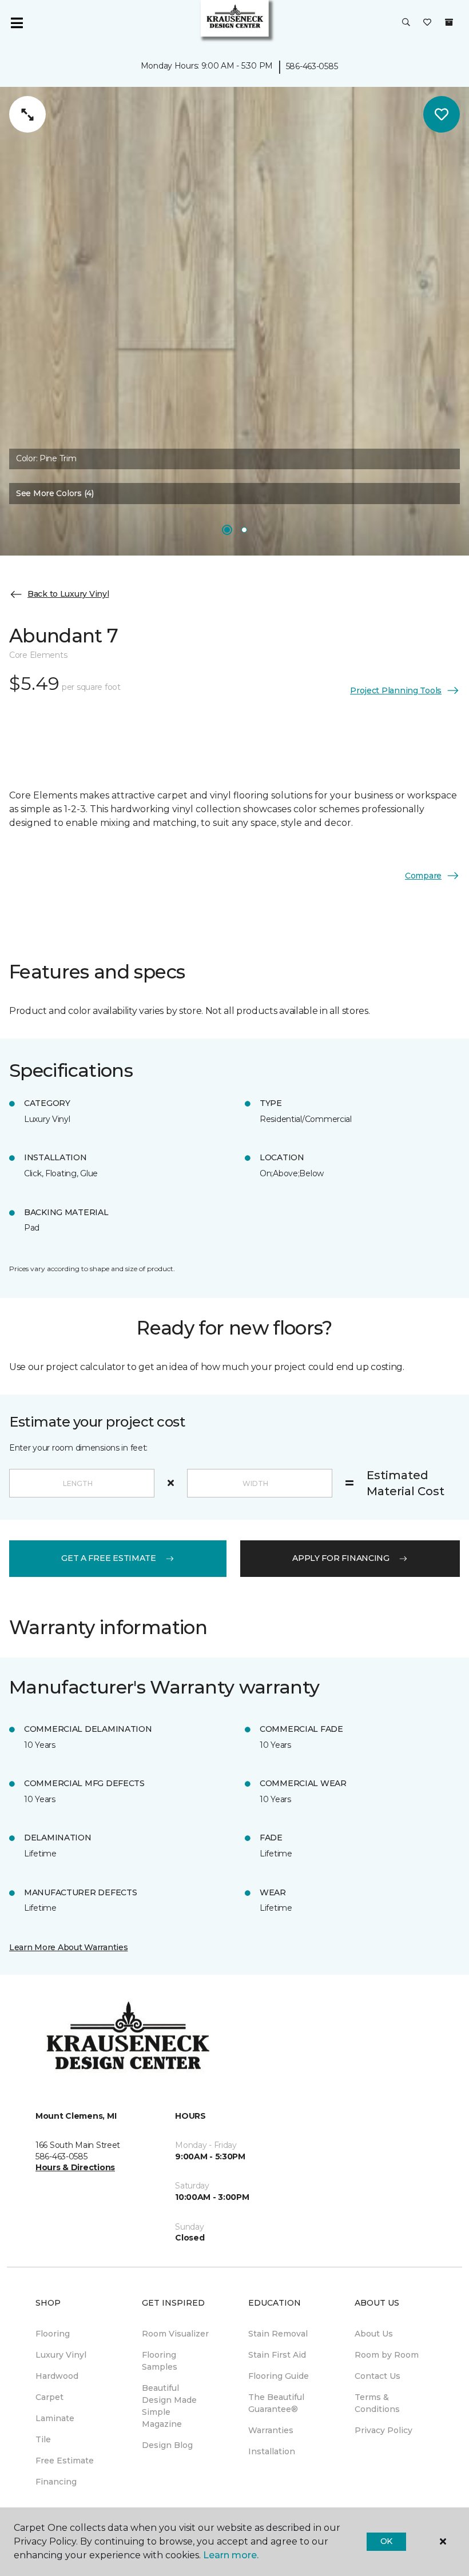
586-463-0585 (312, 66)
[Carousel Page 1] (227, 530)
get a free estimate (109, 1558)
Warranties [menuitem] (271, 2430)
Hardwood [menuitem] (57, 2376)
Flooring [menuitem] (53, 2334)
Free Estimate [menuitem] (65, 2461)
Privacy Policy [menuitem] (383, 2430)
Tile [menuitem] (43, 2439)
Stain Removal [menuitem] (278, 2334)
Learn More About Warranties (68, 1947)
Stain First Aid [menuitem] (277, 2355)
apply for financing (341, 1558)
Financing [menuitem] (56, 2482)
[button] (406, 23)
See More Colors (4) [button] (55, 493)
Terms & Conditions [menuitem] (377, 2403)
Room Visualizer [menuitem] (175, 2334)
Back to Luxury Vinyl (68, 594)
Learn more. (231, 2555)
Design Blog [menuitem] (167, 2445)
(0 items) (449, 22)
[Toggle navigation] (17, 23)
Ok (386, 2541)
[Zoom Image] (27, 114)
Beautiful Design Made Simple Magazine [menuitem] (169, 2406)
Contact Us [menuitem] (377, 2376)
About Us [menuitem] (374, 2334)
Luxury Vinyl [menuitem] (61, 2355)
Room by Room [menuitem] (387, 2355)
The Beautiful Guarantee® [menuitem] (276, 2403)
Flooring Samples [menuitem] (160, 2361)
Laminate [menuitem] (55, 2418)
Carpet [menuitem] (49, 2397)
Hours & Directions (75, 2167)
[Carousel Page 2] (244, 530)
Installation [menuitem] (272, 2451)
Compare (423, 876)
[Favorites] (427, 23)
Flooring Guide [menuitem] (279, 2376)
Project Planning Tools (396, 690)
